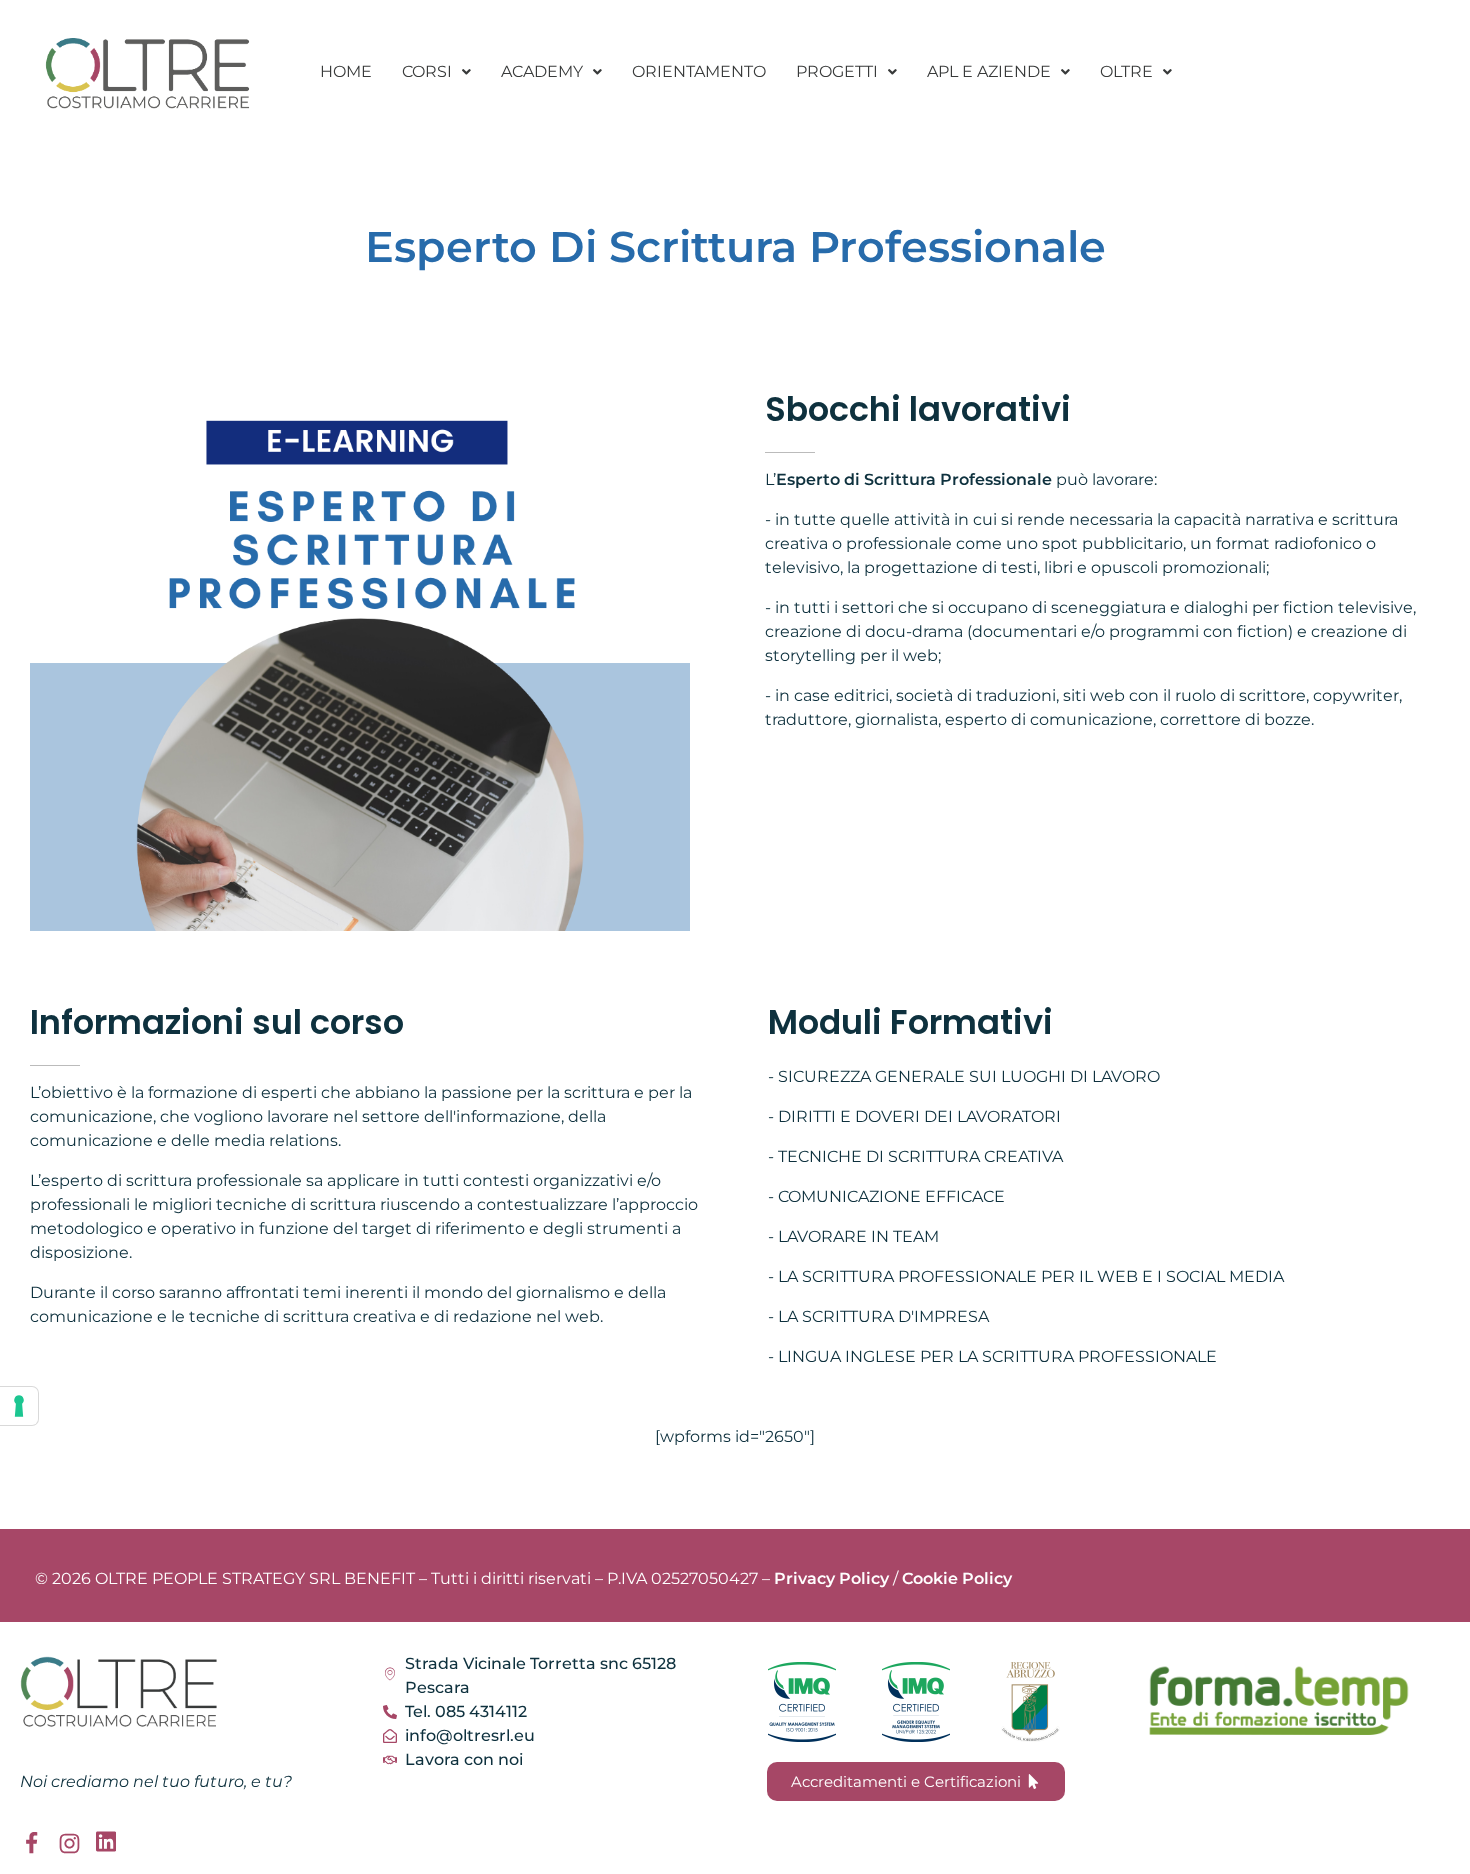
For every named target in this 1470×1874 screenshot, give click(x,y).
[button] (436, 72)
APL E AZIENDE (989, 71)
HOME (346, 71)
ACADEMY (542, 71)
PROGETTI (837, 71)
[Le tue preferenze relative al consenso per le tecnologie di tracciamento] (19, 1406)
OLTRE (1126, 71)
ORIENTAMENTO (699, 71)
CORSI (427, 71)
